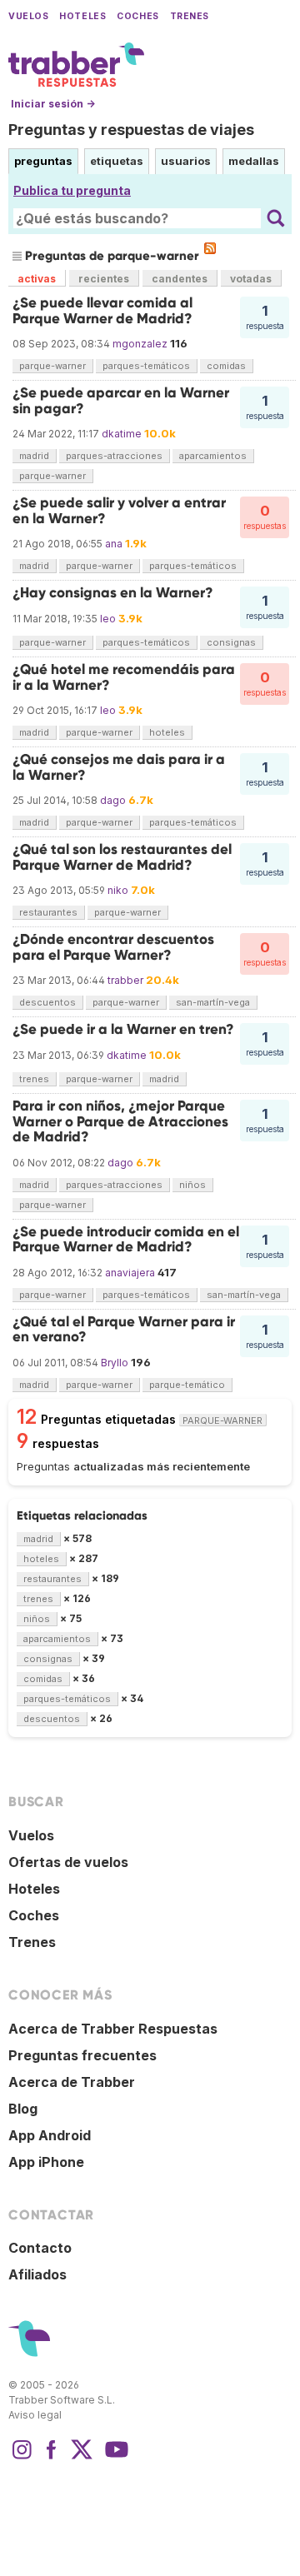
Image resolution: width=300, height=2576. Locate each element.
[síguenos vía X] (82, 2458)
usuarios (186, 161)
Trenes (190, 16)
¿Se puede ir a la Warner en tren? (123, 1029)
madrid (34, 456)
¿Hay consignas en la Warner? (113, 593)
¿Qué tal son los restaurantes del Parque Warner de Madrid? (122, 857)
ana (114, 544)
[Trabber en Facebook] (52, 2458)
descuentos (47, 1002)
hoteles (167, 732)
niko (118, 890)
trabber (125, 980)
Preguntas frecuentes (82, 2055)
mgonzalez (140, 344)
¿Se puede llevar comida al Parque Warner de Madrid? (102, 310)
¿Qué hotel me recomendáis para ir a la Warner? (124, 677)
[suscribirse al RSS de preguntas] (210, 248)
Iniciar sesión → (53, 104)
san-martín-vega (213, 1002)
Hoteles (82, 16)
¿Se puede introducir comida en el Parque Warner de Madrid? (126, 1239)
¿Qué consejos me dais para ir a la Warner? (119, 767)
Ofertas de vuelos (68, 1862)
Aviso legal (35, 2415)
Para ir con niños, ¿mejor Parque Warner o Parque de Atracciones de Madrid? (120, 1121)
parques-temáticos (146, 366)
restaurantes (48, 912)
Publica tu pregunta (72, 190)
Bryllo (115, 1363)
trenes (34, 1079)
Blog (23, 2109)
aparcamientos (213, 456)
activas (37, 279)
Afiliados (37, 2274)
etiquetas (117, 161)
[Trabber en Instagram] (22, 2458)
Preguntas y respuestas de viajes (131, 130)
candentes (180, 279)
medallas (254, 161)
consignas (231, 642)
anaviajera (130, 1273)
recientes (104, 279)
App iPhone (46, 2162)
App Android (50, 2135)
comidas (226, 366)
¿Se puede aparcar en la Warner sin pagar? (121, 400)
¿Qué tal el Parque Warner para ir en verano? (124, 1329)
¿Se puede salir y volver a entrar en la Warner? (119, 510)
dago (113, 800)
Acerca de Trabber (72, 2082)
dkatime (122, 434)
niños (192, 1185)
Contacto (40, 2248)
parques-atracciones (114, 456)
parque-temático (187, 1385)
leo (108, 619)
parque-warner (52, 366)
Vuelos (28, 16)
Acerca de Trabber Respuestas (113, 2029)
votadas (251, 279)
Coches (137, 16)
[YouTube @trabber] (114, 2458)
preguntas (43, 161)
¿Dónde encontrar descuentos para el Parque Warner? (113, 947)
